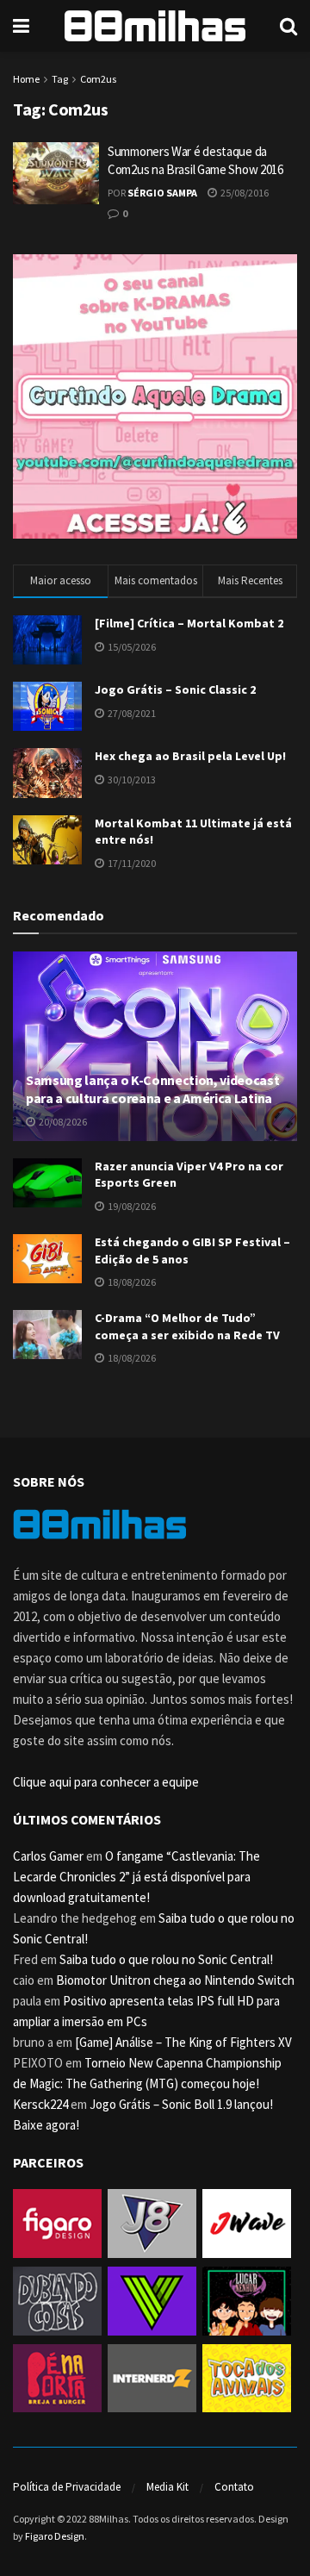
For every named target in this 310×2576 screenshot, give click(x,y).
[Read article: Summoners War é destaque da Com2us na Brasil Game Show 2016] (56, 173)
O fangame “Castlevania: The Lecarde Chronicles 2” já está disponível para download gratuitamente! (136, 1877)
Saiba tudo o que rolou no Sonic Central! (166, 1959)
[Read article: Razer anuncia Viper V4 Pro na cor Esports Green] (47, 1183)
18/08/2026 (131, 1282)
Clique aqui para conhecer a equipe (106, 1782)
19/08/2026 (131, 1206)
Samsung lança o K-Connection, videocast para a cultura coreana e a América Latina (153, 1089)
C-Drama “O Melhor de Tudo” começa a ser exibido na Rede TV (187, 1326)
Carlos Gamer (48, 1856)
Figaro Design (55, 2536)
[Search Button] (288, 26)
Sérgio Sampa (162, 193)
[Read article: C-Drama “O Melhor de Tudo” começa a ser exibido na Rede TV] (47, 1335)
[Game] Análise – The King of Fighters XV (183, 2042)
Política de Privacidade (67, 2487)
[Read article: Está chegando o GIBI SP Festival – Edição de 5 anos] (47, 1259)
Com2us (98, 79)
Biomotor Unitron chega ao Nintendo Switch (175, 1980)
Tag (60, 79)
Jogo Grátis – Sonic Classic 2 (175, 689)
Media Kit (167, 2487)
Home (26, 79)
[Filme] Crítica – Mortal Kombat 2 (189, 623)
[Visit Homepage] (155, 26)
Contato (234, 2487)
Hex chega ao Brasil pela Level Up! (190, 756)
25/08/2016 (244, 193)
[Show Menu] (21, 26)
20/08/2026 (62, 1122)
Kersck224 (40, 2104)
